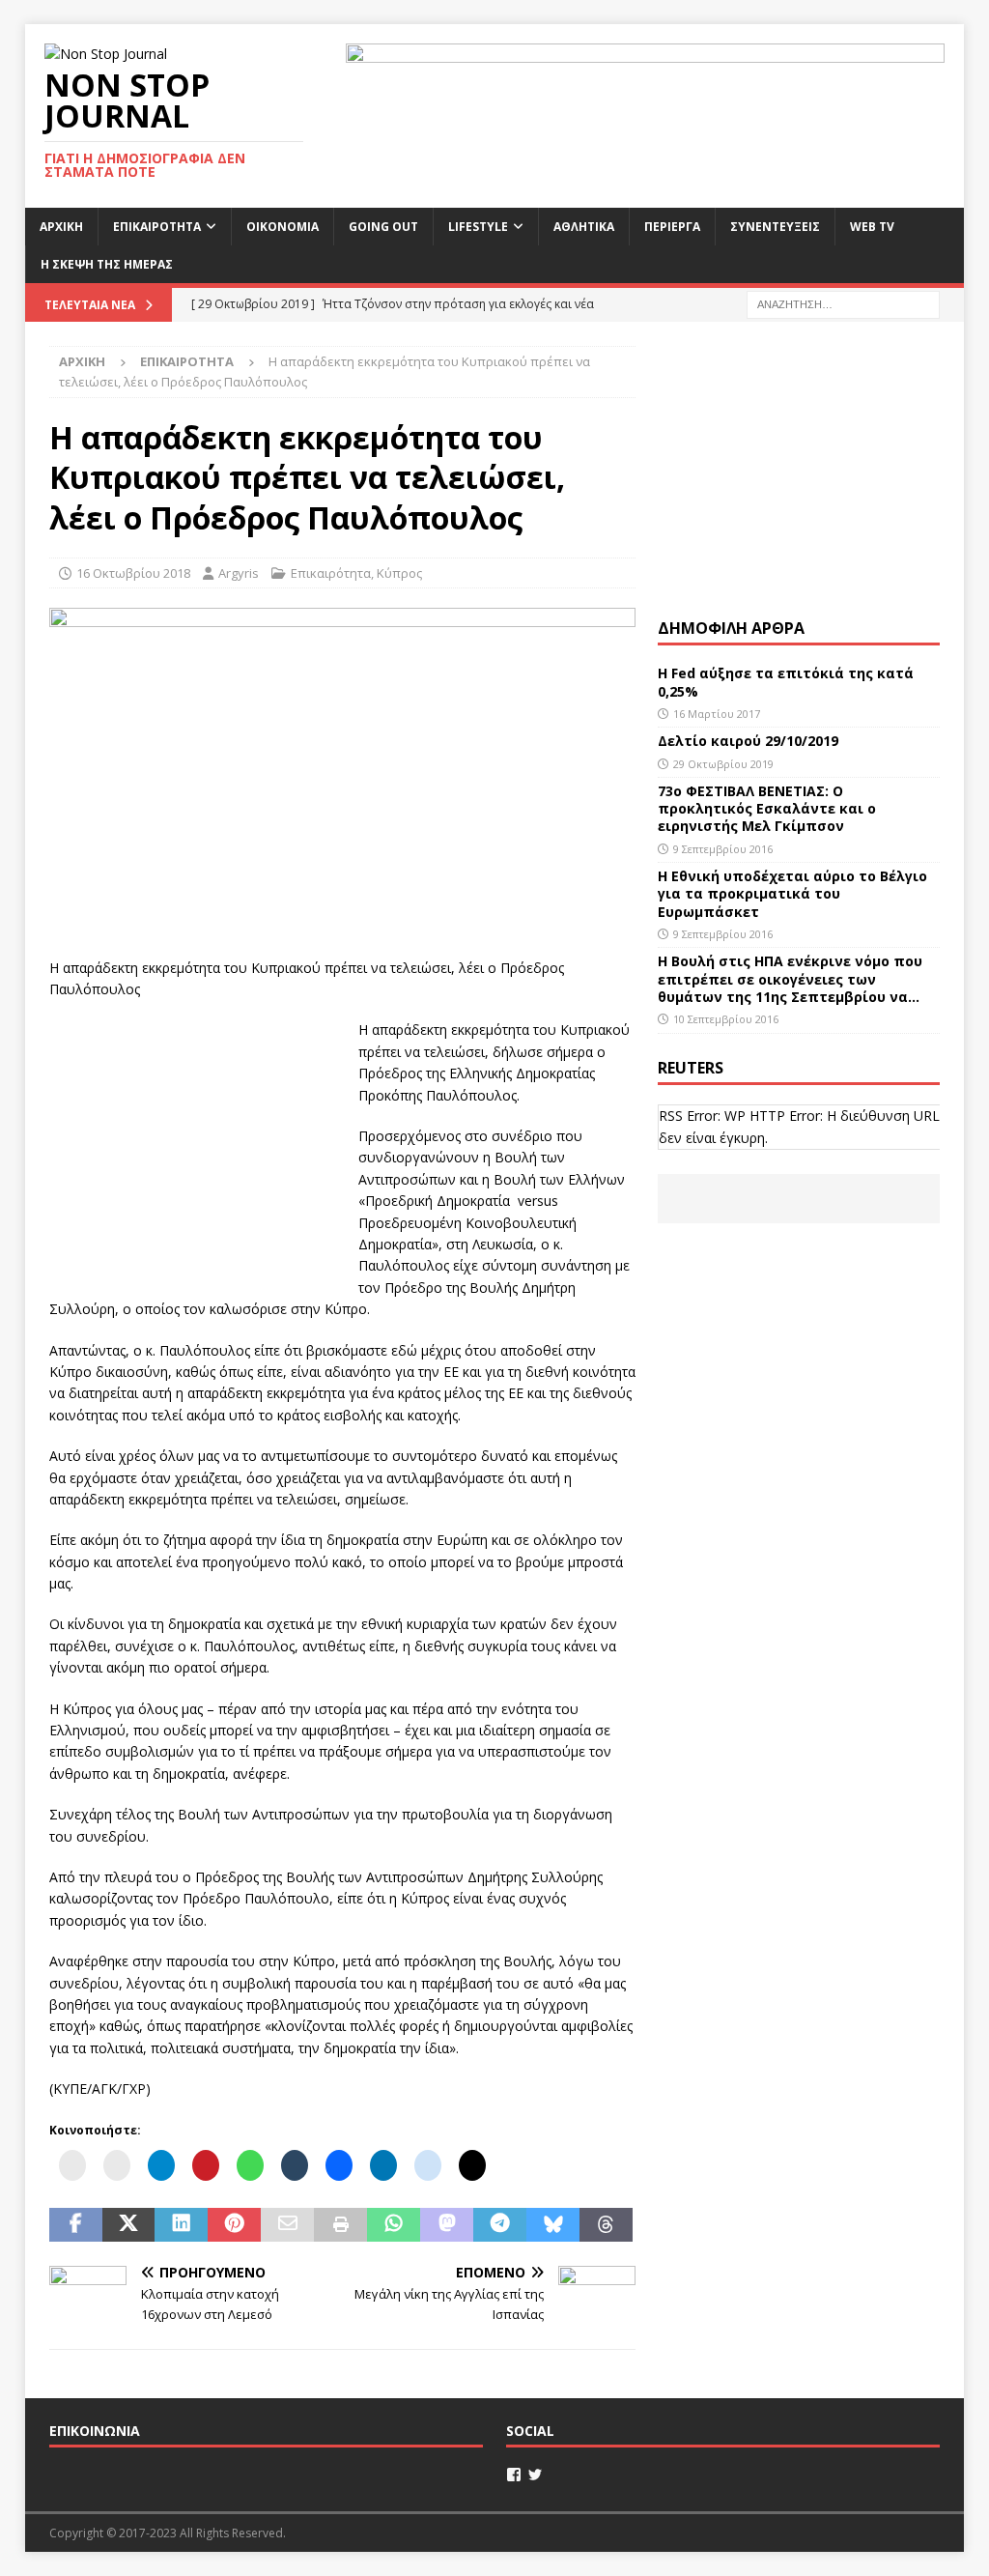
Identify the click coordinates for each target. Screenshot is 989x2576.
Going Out (383, 227)
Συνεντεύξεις (775, 227)
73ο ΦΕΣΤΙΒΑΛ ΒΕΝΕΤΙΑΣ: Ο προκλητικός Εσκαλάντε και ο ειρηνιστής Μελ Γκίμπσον (767, 808)
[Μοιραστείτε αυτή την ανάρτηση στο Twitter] (129, 2225)
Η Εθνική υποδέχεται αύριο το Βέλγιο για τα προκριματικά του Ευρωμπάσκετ (792, 893)
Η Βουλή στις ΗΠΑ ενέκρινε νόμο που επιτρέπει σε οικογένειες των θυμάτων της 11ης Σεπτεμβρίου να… (790, 978)
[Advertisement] (194, 1140)
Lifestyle (478, 227)
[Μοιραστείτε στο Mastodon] (447, 2225)
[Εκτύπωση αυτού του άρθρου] (340, 2225)
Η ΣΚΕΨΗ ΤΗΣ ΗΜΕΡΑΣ (107, 264)
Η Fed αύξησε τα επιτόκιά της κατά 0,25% (786, 682)
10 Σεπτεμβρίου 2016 (726, 1019)
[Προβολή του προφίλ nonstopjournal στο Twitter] (535, 2475)
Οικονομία (283, 227)
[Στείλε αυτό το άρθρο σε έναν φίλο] (287, 2225)
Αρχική (61, 227)
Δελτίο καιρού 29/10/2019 (750, 741)
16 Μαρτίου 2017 (717, 714)
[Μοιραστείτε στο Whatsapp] (394, 2225)
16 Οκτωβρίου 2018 (133, 573)
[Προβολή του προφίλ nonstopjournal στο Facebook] (514, 2475)
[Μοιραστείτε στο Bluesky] (553, 2225)
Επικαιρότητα (157, 227)
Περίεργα (672, 227)
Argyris (239, 573)
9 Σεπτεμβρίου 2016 (723, 849)
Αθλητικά (584, 227)
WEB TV (872, 227)
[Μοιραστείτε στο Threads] (606, 2225)
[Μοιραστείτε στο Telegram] (500, 2225)
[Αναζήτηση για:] (843, 303)
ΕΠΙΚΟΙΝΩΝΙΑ (95, 2431)
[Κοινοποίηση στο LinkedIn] (181, 2225)
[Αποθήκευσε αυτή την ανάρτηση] (234, 2225)
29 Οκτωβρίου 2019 (723, 764)
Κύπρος (399, 573)
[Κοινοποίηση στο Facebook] (76, 2225)
